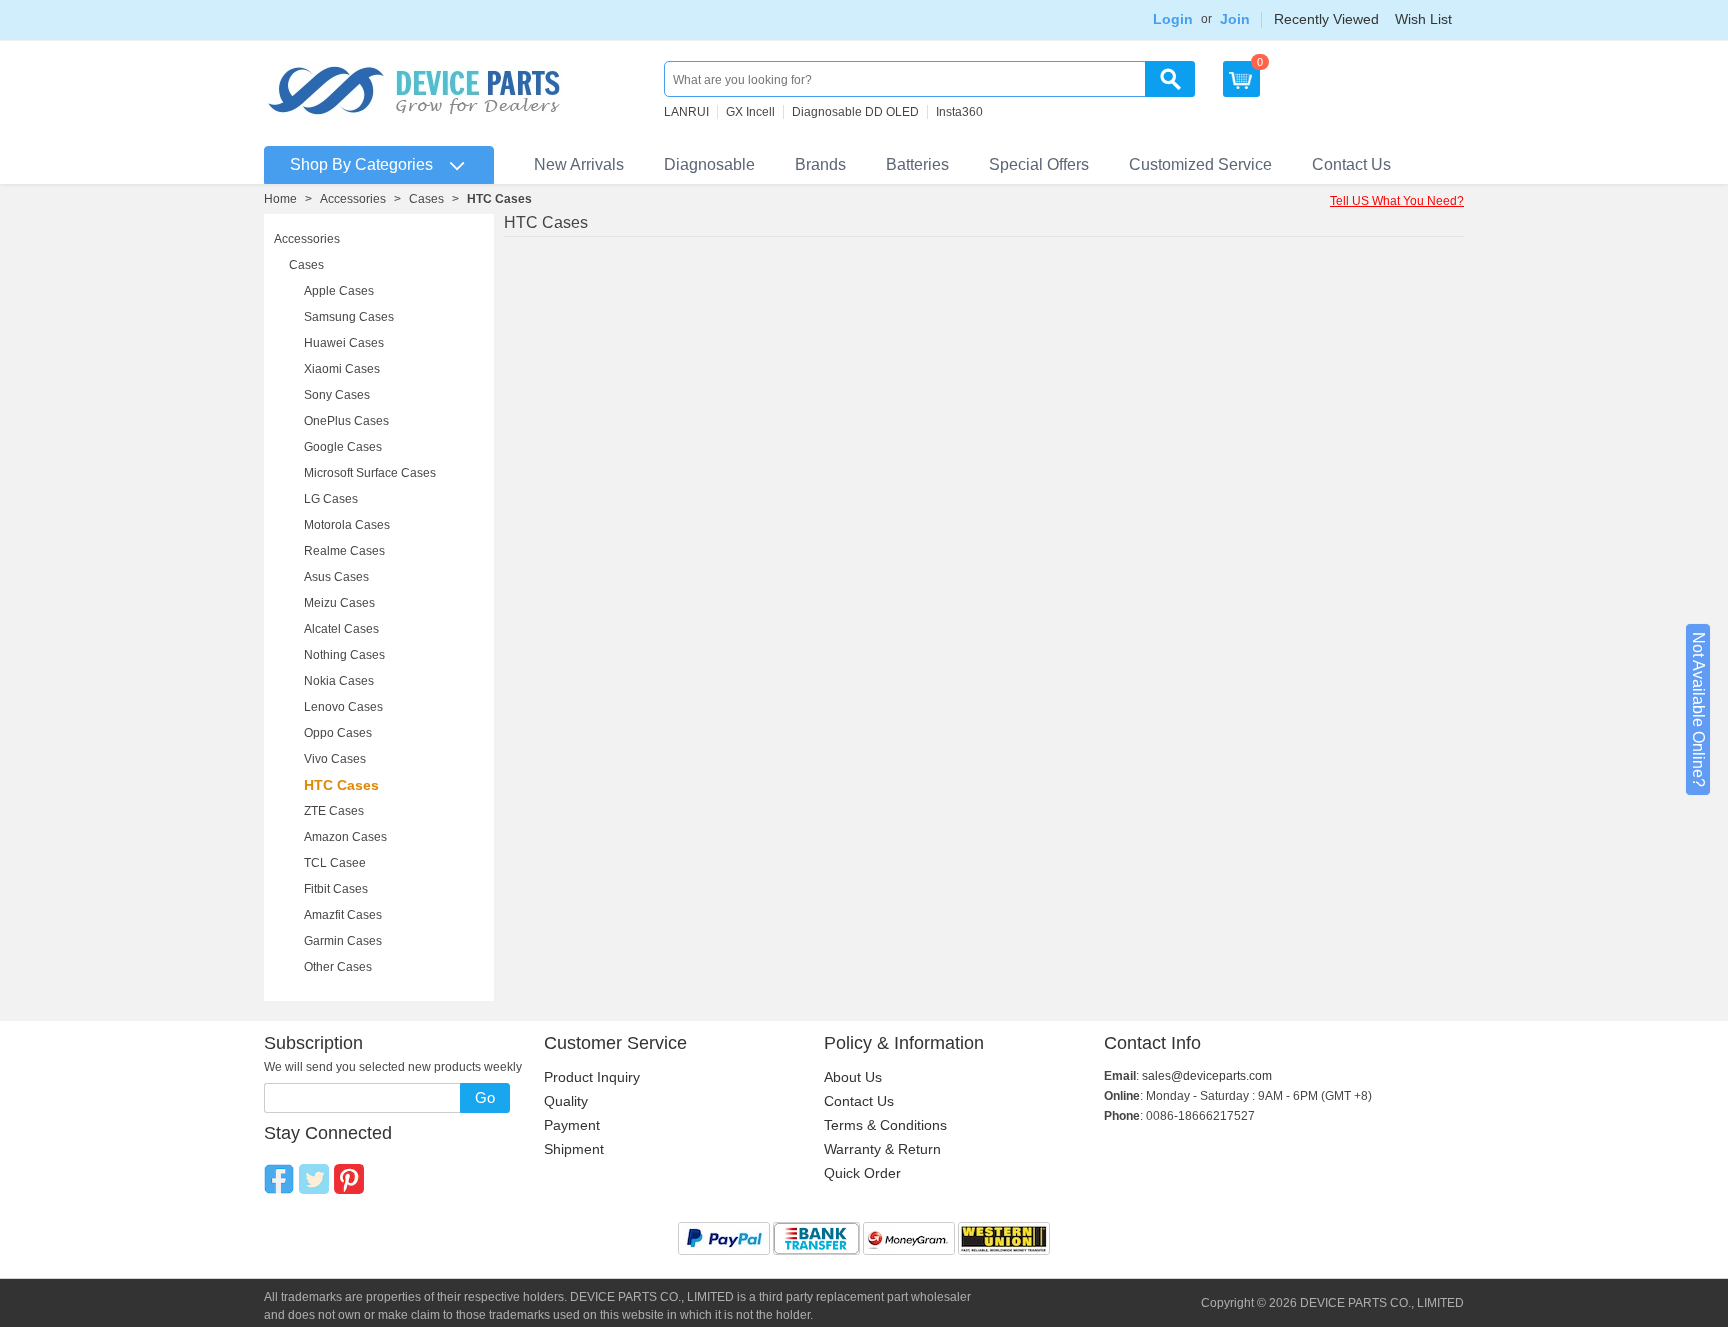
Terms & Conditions (885, 1125)
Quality (566, 1101)
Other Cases (338, 967)
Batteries (917, 164)
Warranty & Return (882, 1149)
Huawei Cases (344, 343)
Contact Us (1351, 164)
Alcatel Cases (341, 629)
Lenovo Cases (343, 707)
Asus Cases (336, 577)
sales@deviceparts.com (1207, 1076)
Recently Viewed (1326, 19)
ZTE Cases (334, 811)
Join (1235, 19)
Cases (426, 199)
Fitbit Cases (336, 889)
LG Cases (331, 499)
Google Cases (343, 447)
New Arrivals (579, 164)
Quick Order (862, 1173)
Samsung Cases (349, 317)
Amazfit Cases (343, 915)
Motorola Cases (347, 525)
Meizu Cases (339, 603)
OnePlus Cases (346, 421)
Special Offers (1039, 164)
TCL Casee (335, 863)
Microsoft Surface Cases (370, 473)
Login (1173, 19)
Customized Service (1200, 164)
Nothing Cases (344, 655)
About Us (853, 1077)
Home (280, 199)
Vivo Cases (335, 759)
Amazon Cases (345, 837)
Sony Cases (337, 395)
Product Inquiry (592, 1077)
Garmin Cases (343, 941)
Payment (572, 1125)
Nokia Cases (339, 681)
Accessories (353, 199)
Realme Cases (344, 551)
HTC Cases (341, 785)
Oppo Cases (338, 733)
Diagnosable (709, 164)
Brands (820, 164)
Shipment (574, 1149)
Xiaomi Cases (342, 369)
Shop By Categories (361, 164)
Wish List (1423, 19)
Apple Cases (339, 291)
